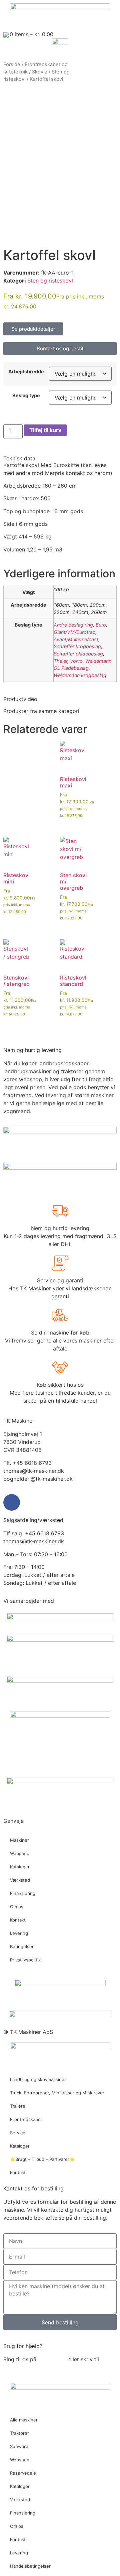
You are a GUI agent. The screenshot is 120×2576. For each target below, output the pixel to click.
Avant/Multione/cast (76, 639)
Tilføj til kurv (45, 430)
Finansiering (23, 1893)
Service (18, 2133)
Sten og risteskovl (50, 281)
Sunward (19, 2446)
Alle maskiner (24, 2420)
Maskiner (19, 1840)
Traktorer (19, 2433)
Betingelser (22, 1946)
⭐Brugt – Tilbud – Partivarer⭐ (42, 2159)
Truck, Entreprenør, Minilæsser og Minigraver (57, 2093)
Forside (12, 64)
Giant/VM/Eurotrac (74, 632)
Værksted (20, 1880)
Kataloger (20, 1867)
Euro (101, 625)
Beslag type (26, 396)
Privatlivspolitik (25, 1960)
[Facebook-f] (12, 1502)
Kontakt (18, 1920)
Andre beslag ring (73, 625)
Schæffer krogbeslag (77, 646)
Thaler (60, 661)
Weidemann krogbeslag (80, 675)
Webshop (20, 1853)
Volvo (76, 661)
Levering (19, 1933)
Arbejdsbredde (26, 372)
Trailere (18, 2106)
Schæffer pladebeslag (78, 654)
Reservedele (23, 2473)
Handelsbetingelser (30, 2566)
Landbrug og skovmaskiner (38, 2079)
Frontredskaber (26, 2119)
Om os (17, 1907)
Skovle (40, 72)
